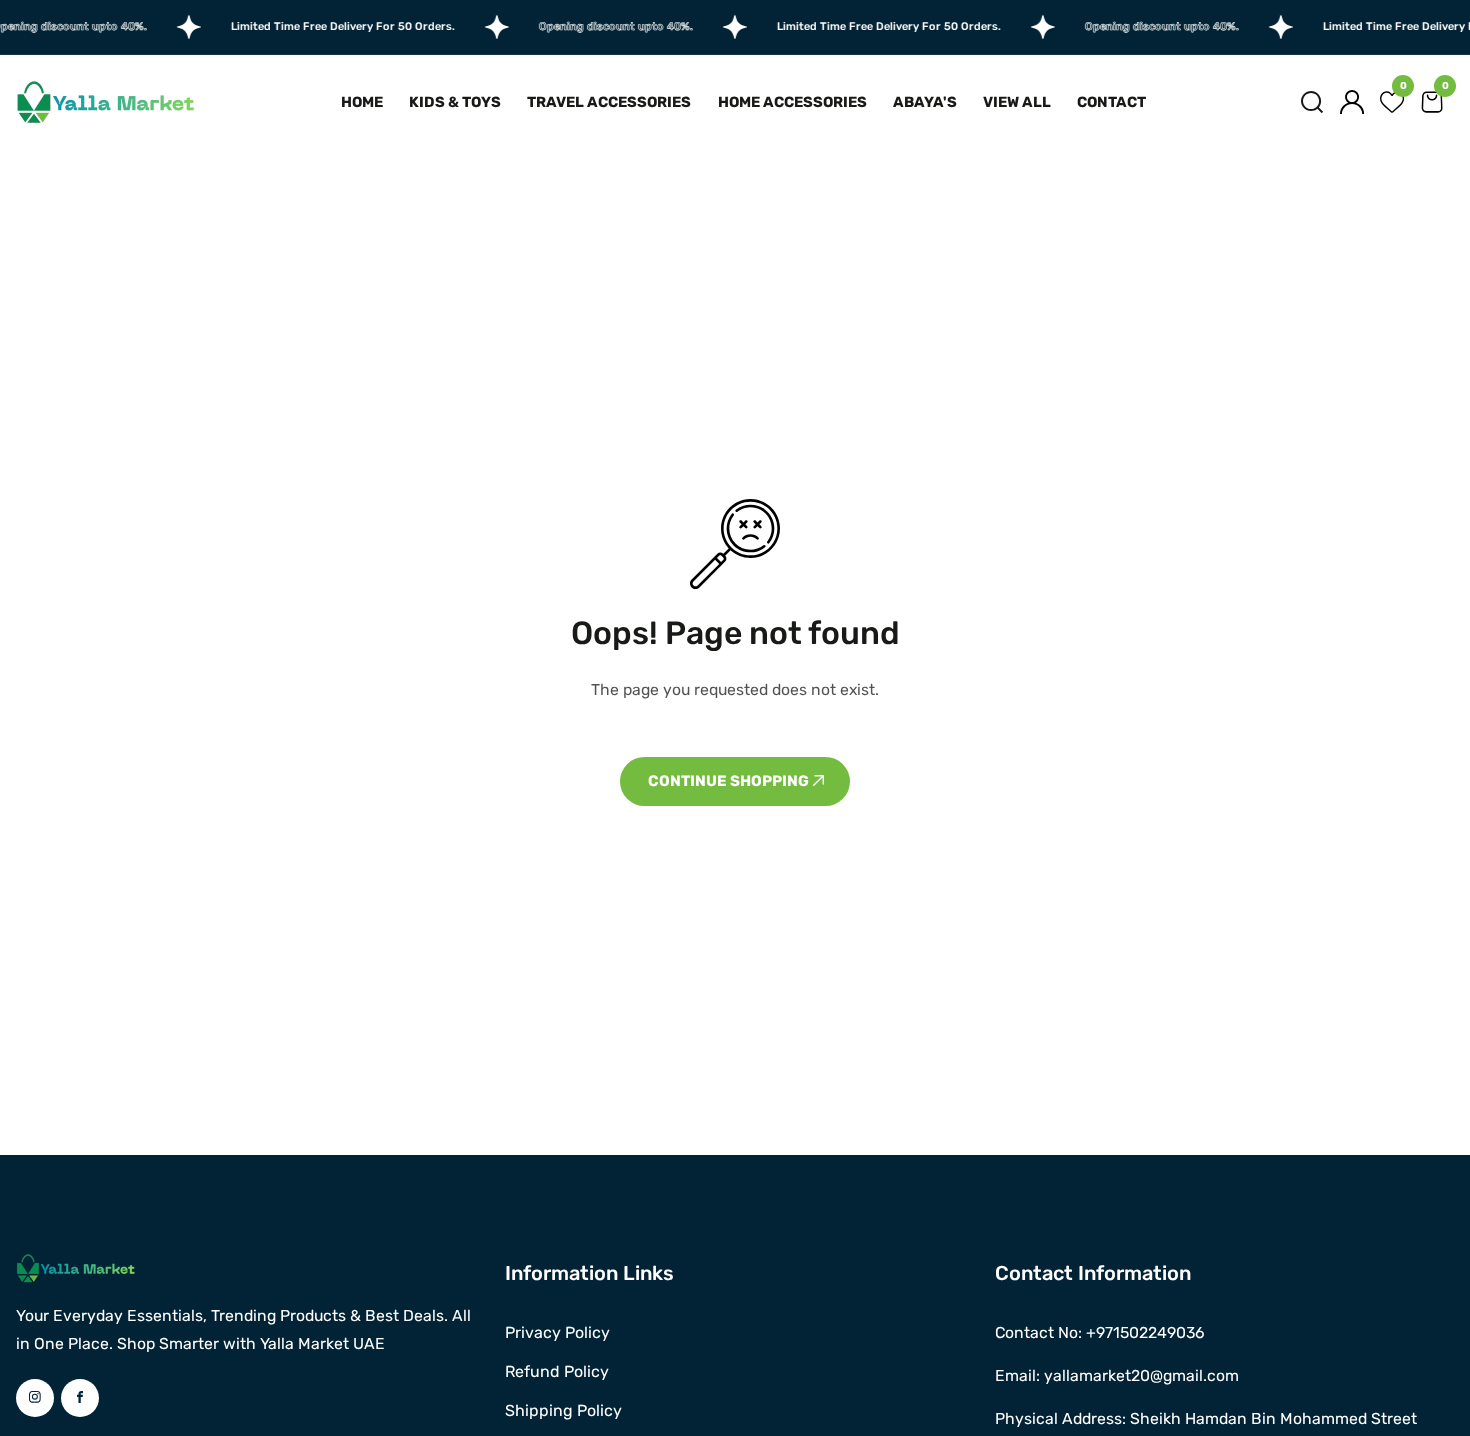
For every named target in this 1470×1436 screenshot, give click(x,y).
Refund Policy (557, 1371)
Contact (1111, 102)
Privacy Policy (557, 1332)
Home (362, 102)
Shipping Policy (563, 1410)
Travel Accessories (609, 102)
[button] (1312, 102)
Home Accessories (792, 102)
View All (1017, 102)
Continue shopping (730, 781)
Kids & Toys (455, 102)
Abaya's (925, 102)
